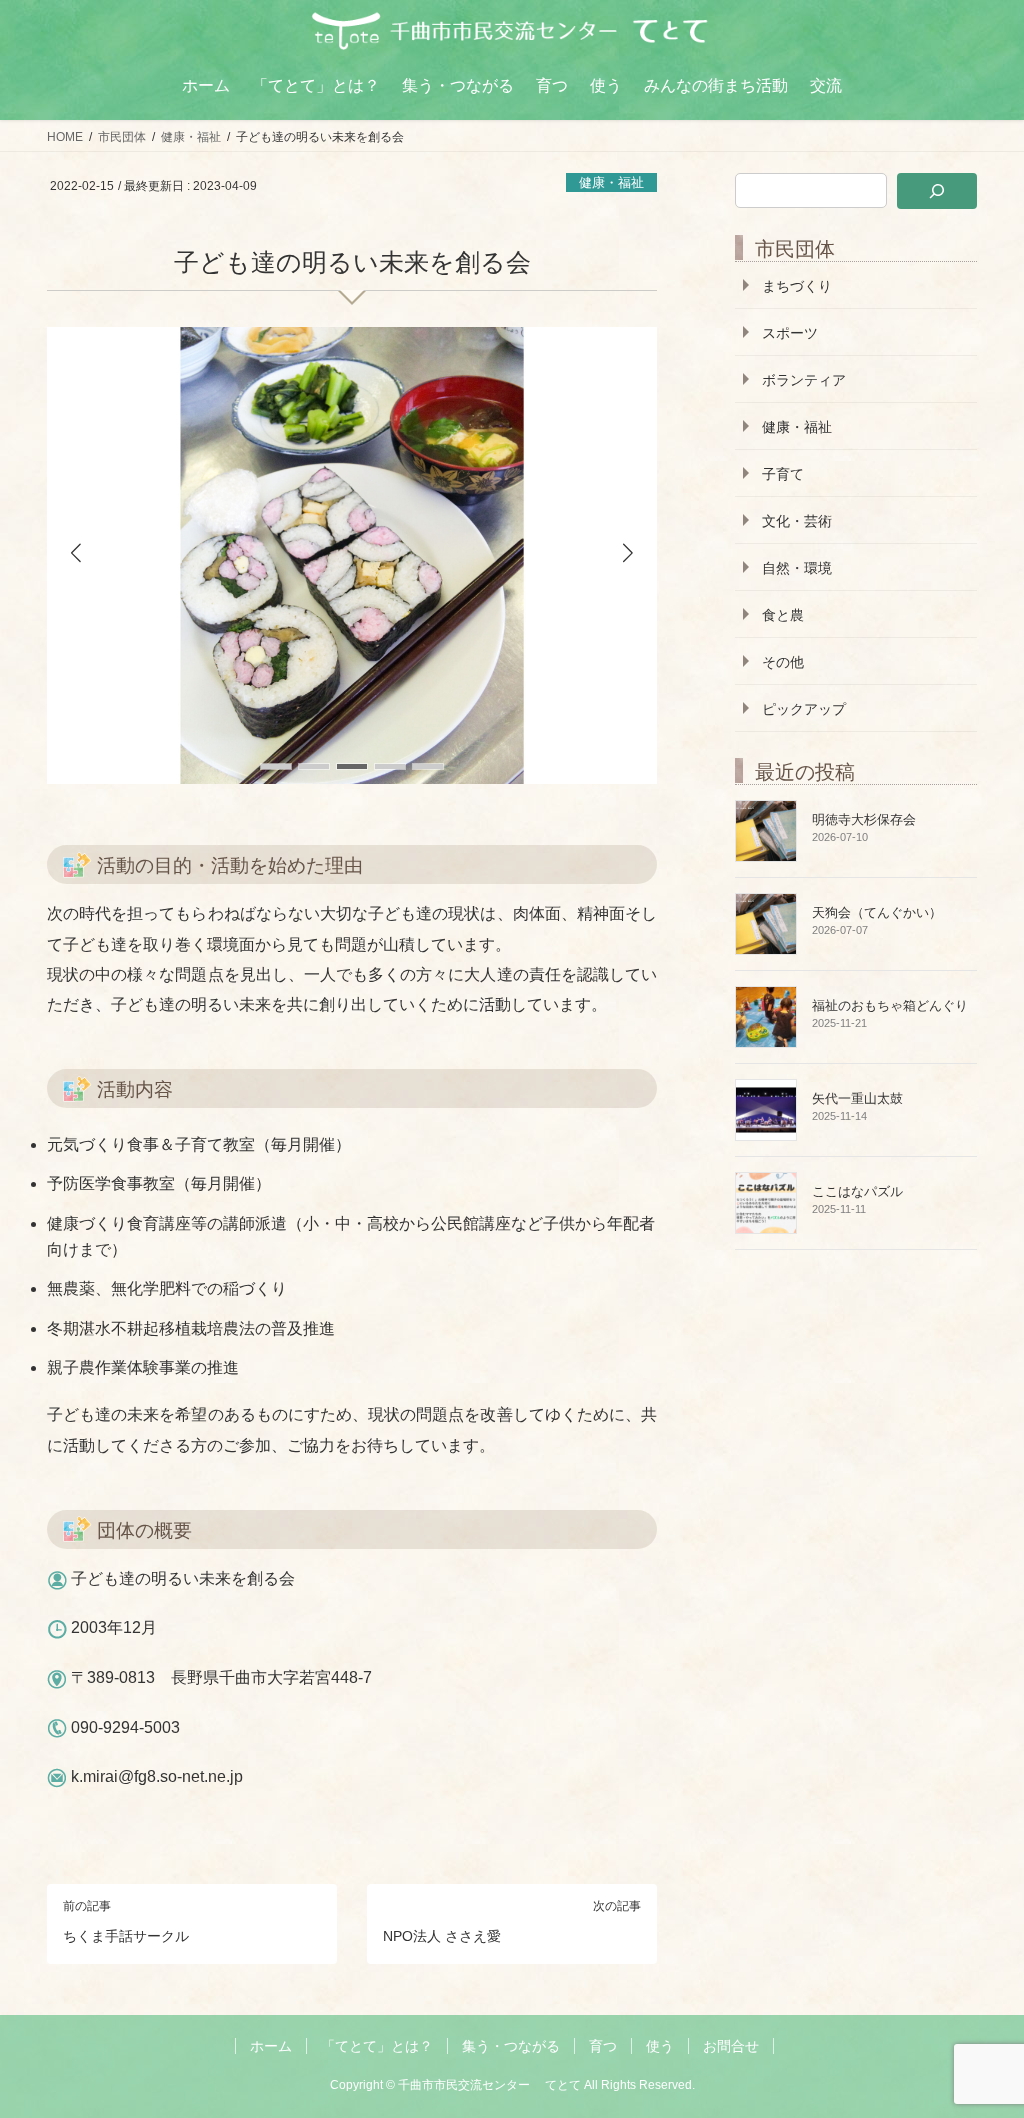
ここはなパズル (857, 1191)
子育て (783, 474)
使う (660, 2046)
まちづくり (797, 286)
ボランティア (804, 380)
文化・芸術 (797, 521)
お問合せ (731, 2046)
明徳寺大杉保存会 (864, 819)
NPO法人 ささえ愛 (442, 1936)
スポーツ (790, 333)
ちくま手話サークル (126, 1936)
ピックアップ (804, 709)
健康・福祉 (611, 182)
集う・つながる (511, 2046)
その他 (783, 662)
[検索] (937, 191)
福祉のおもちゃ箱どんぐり (890, 1005)
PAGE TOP (981, 2036)
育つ (603, 2046)
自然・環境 (797, 568)
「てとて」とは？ (377, 2046)
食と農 (783, 615)
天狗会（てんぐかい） (877, 912)
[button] (628, 552)
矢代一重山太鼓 (857, 1098)
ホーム (271, 2046)
